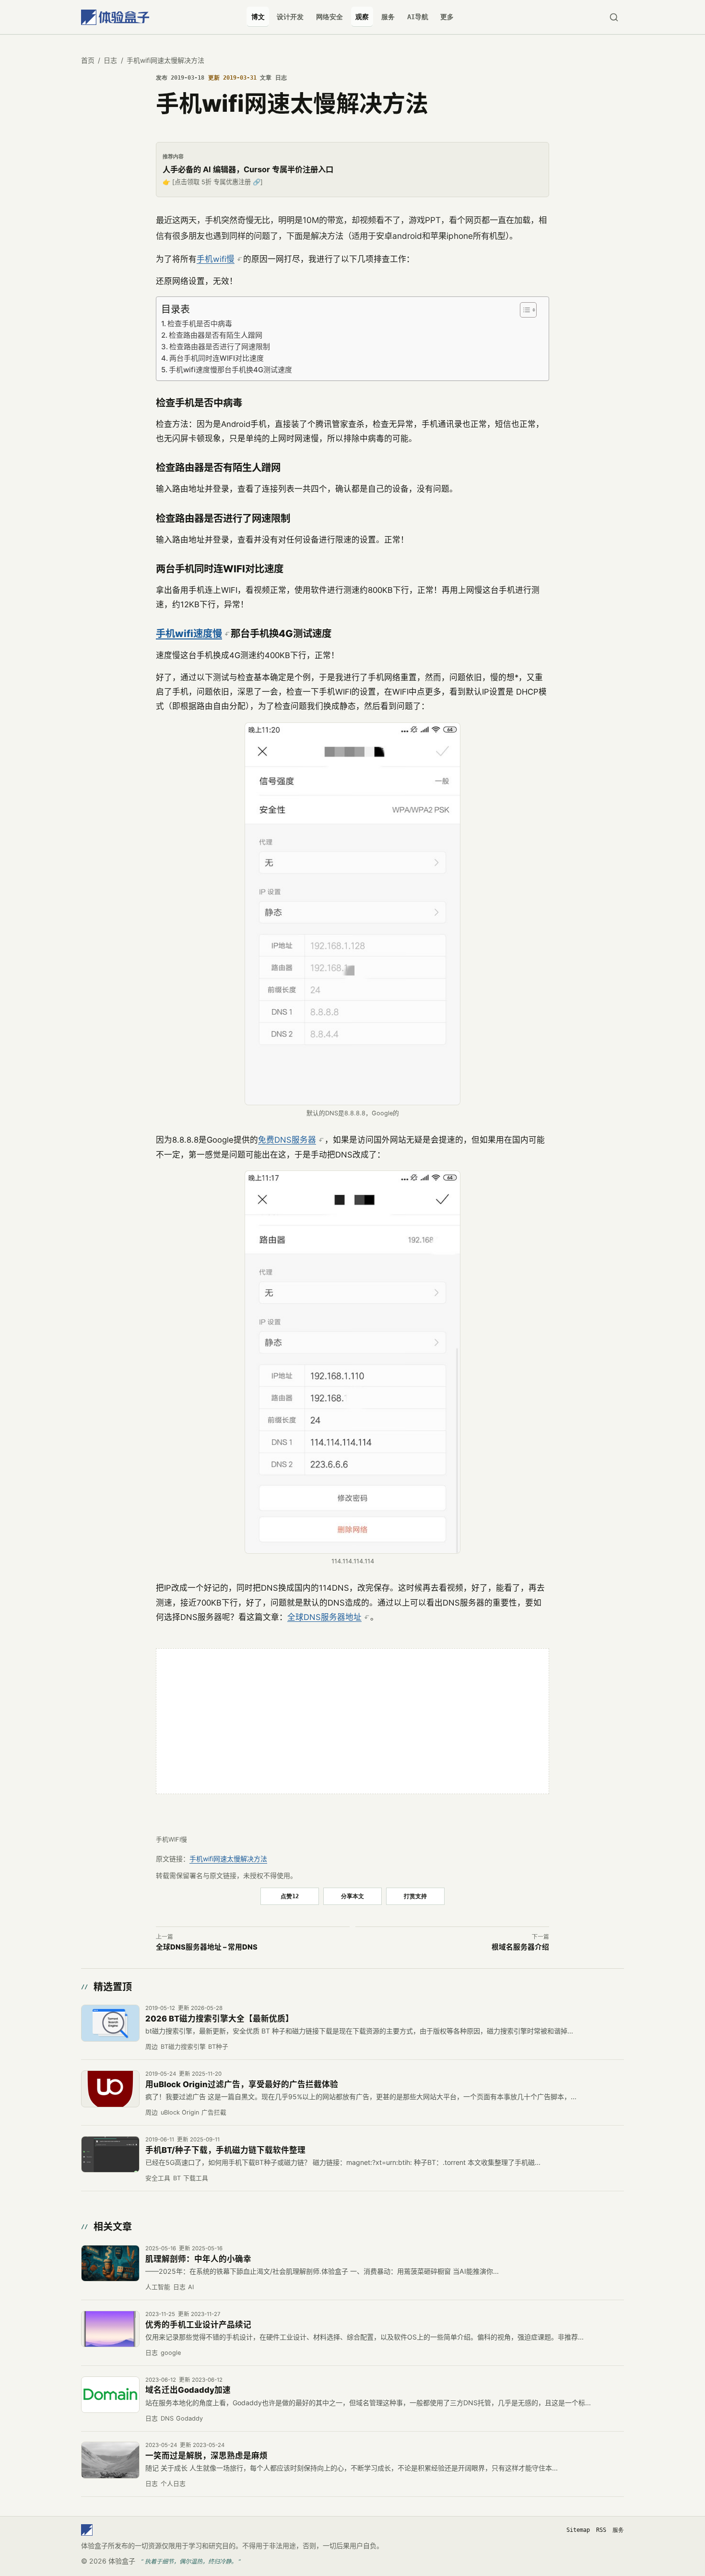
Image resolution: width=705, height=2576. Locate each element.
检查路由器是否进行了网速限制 (220, 347)
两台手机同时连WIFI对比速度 (217, 358)
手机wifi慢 (216, 259)
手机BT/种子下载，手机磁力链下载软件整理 (225, 2150)
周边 (152, 2047)
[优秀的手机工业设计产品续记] (110, 2329)
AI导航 (418, 17)
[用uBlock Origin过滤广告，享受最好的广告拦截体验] (110, 2089)
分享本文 (352, 1896)
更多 (447, 17)
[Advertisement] (352, 1721)
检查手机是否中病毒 (200, 324)
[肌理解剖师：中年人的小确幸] (110, 2263)
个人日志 (173, 2484)
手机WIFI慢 (171, 1839)
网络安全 (329, 17)
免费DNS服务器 (287, 1140)
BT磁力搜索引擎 (183, 2047)
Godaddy (189, 2418)
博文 (258, 17)
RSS (601, 2530)
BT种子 (218, 2047)
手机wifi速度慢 (189, 633)
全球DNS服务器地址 (324, 1617)
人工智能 (158, 2287)
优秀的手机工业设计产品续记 (198, 2325)
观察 (362, 17)
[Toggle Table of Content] (527, 310)
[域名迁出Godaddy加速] (110, 2395)
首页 (88, 60)
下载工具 (196, 2178)
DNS (167, 2418)
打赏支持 (415, 1896)
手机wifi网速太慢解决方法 (228, 1859)
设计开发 (290, 17)
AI (191, 2287)
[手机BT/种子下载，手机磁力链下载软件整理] (110, 2154)
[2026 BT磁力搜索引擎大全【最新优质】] (110, 2023)
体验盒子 (122, 2561)
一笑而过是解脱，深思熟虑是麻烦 (206, 2456)
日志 (110, 60)
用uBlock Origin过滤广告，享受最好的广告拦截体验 (242, 2084)
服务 (388, 17)
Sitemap (578, 2530)
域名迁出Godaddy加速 (188, 2390)
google (171, 2353)
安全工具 (158, 2178)
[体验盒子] (115, 17)
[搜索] (614, 17)
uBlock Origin (180, 2112)
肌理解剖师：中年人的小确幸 (198, 2259)
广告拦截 (214, 2112)
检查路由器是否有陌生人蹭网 (216, 335)
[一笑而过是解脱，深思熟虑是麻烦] (110, 2460)
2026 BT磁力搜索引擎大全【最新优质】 (219, 2019)
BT (177, 2178)
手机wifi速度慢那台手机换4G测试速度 (230, 370)
